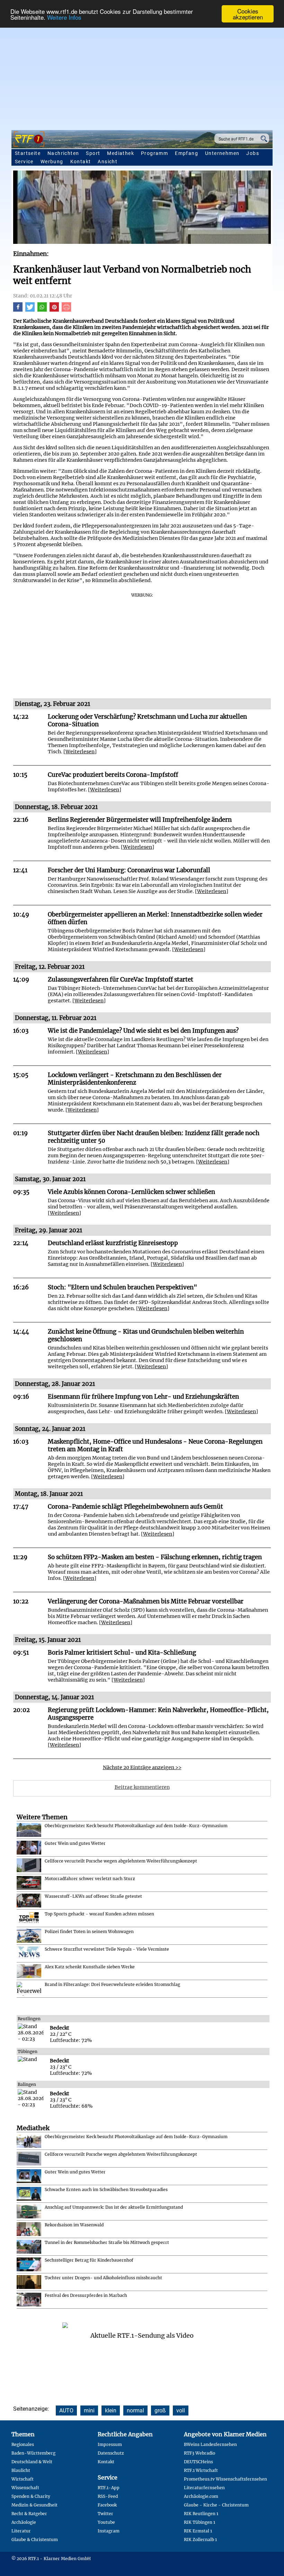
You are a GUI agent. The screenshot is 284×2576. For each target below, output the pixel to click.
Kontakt (81, 162)
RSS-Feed (108, 2496)
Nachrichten (63, 153)
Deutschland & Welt (32, 2462)
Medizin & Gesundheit (34, 2505)
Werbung (52, 162)
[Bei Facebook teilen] (18, 310)
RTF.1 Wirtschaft (201, 2470)
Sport (93, 153)
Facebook (107, 2505)
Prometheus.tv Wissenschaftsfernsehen (225, 2479)
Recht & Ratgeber (29, 2514)
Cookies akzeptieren (248, 14)
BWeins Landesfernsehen (210, 2444)
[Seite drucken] (66, 310)
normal (135, 2411)
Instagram (109, 2531)
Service (24, 162)
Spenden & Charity (31, 2496)
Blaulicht (21, 2470)
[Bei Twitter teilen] (30, 310)
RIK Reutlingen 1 (201, 2514)
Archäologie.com (201, 2496)
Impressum (110, 2444)
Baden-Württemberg (33, 2453)
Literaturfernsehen (204, 2488)
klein (111, 2411)
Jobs (253, 153)
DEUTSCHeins (198, 2462)
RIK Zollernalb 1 (200, 2540)
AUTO (66, 2411)
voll (181, 2411)
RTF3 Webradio (199, 2453)
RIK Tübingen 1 (199, 2522)
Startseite (28, 153)
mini (89, 2411)
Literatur (21, 2531)
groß (160, 2411)
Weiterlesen (80, 752)
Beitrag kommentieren (142, 1787)
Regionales (23, 2444)
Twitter (105, 2514)
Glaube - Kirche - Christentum (216, 2505)
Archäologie (24, 2522)
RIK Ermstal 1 (198, 2531)
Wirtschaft (23, 2479)
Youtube (106, 2522)
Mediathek (121, 153)
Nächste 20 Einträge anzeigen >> (142, 1767)
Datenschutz (111, 2453)
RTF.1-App (109, 2488)
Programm (154, 153)
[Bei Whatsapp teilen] (42, 310)
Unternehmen (222, 153)
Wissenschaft (25, 2488)
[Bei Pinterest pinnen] (54, 310)
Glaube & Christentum (35, 2540)
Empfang (187, 153)
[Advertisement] (142, 75)
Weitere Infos (64, 17)
